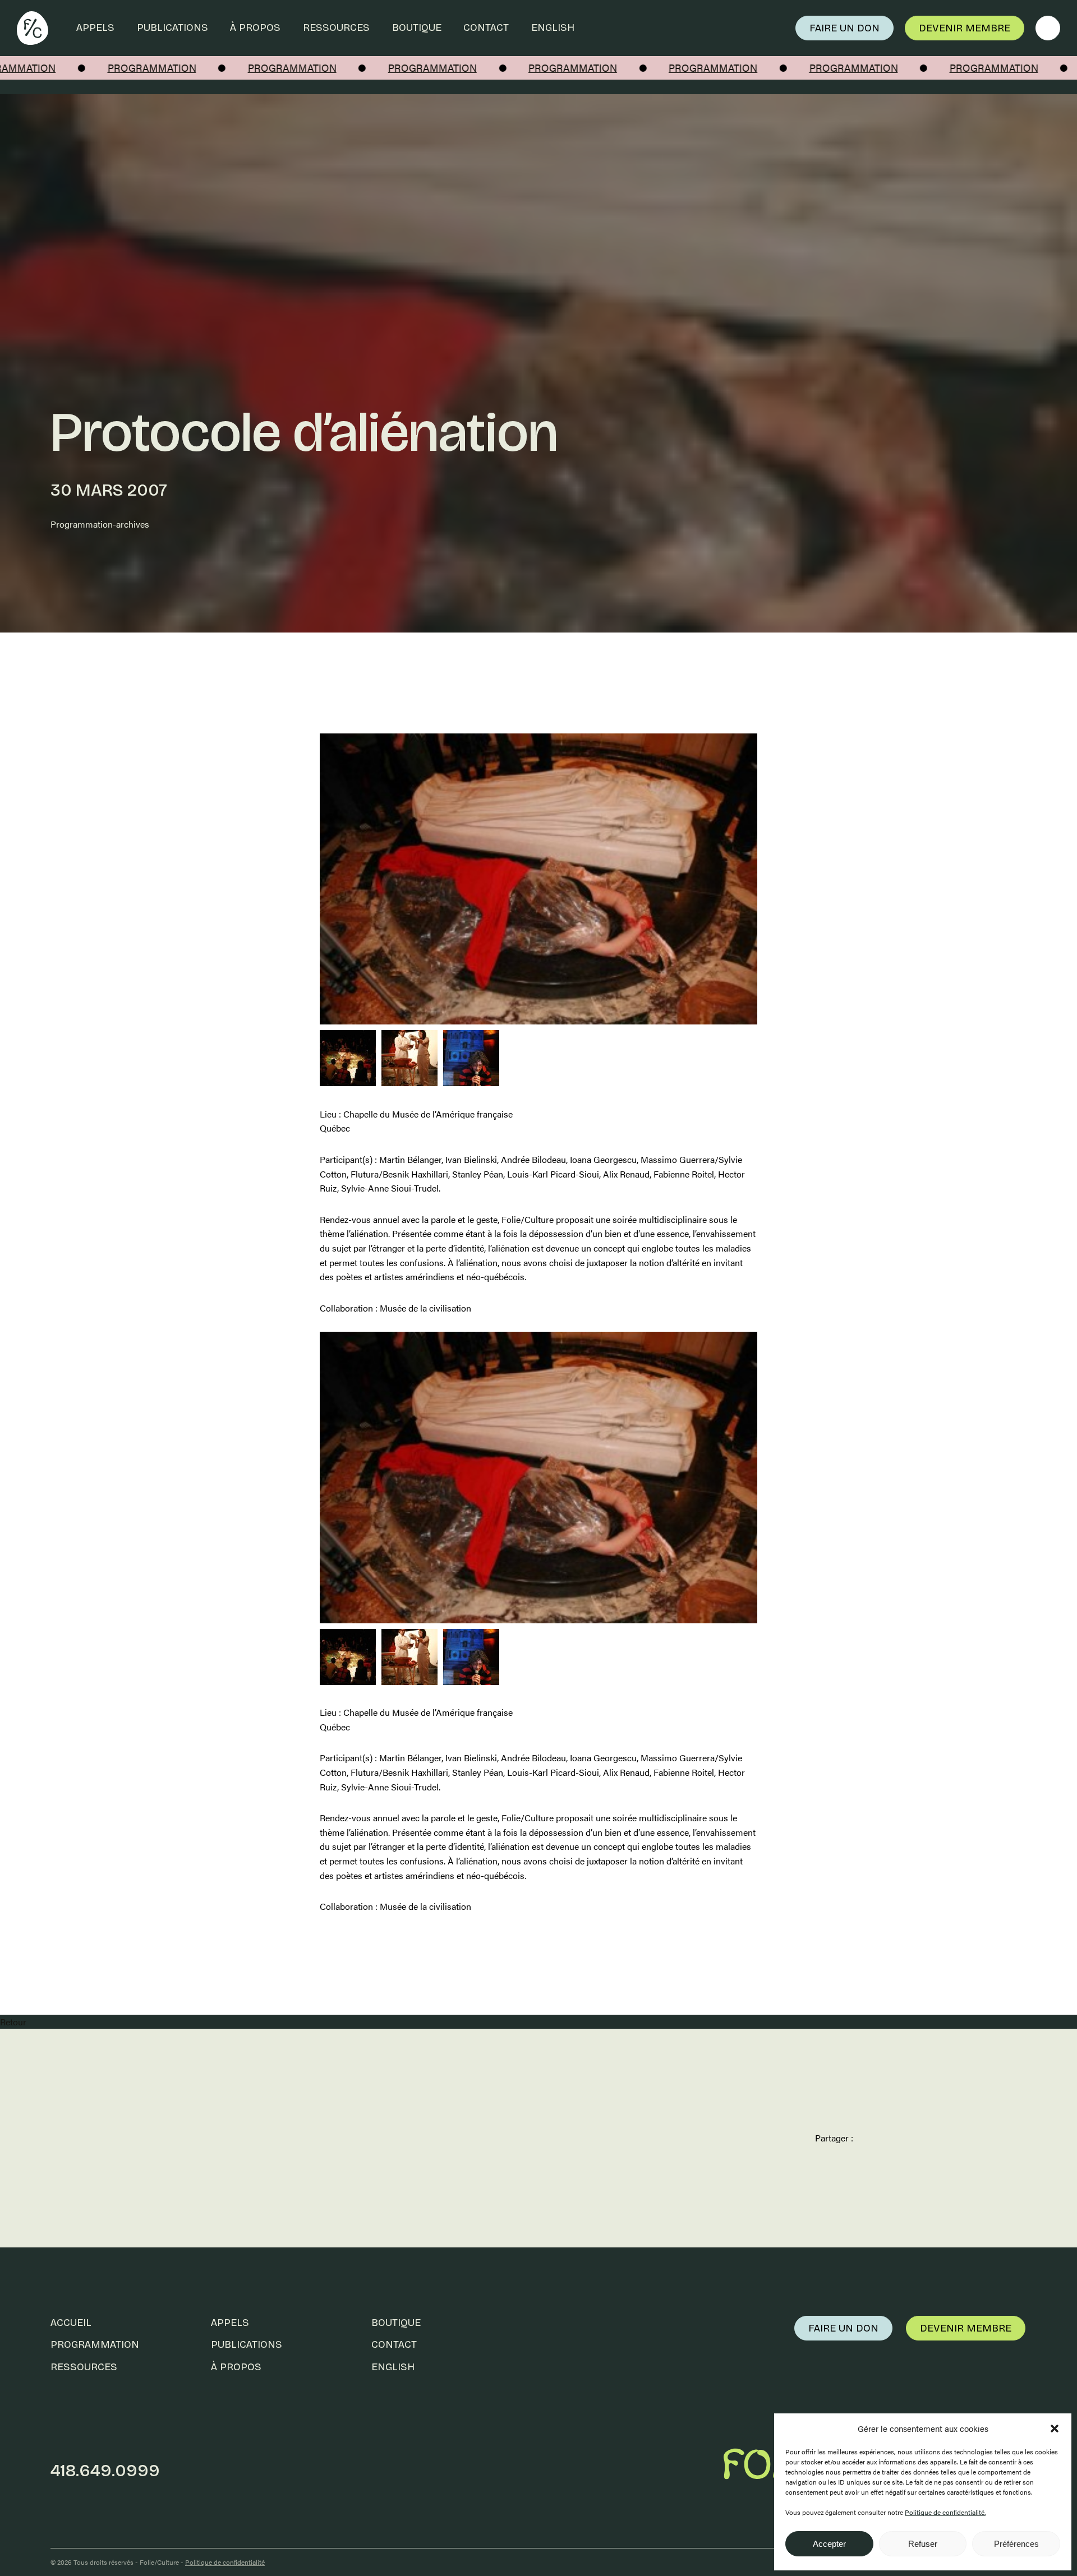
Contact (486, 27)
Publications (172, 27)
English (553, 27)
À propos (255, 27)
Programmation (95, 2344)
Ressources (336, 27)
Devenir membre (965, 28)
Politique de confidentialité (225, 2562)
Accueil (71, 2323)
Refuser (923, 2544)
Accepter (829, 2544)
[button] (1055, 2429)
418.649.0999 (105, 2471)
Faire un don (844, 28)
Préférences (1016, 2544)
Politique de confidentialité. (945, 2512)
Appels (95, 27)
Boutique (417, 27)
